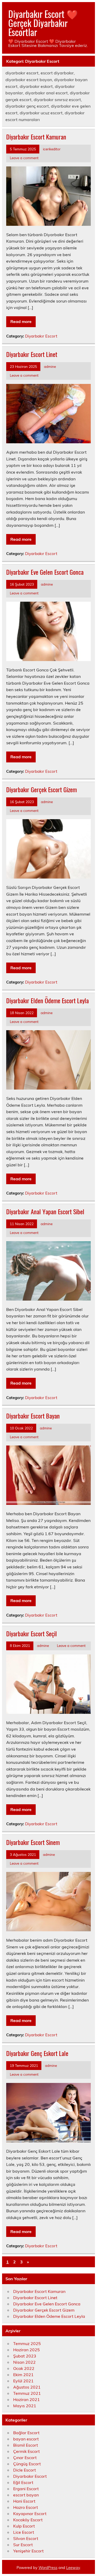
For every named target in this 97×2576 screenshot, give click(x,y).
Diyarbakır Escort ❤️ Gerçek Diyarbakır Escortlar (43, 23)
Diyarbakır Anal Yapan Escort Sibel (45, 1211)
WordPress (48, 2568)
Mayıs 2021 (25, 2406)
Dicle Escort (25, 2470)
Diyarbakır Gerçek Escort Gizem (42, 789)
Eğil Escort (23, 2482)
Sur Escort (23, 2545)
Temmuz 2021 (27, 2393)
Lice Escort (24, 2532)
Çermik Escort (27, 2451)
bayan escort (26, 2439)
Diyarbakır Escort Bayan (33, 1416)
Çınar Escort (25, 2458)
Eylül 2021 (23, 2381)
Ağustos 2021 (27, 2387)
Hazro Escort (26, 2507)
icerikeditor (52, 149)
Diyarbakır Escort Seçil (32, 1633)
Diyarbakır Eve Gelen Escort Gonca (45, 572)
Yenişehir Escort (28, 2551)
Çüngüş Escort (27, 2464)
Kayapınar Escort (30, 2514)
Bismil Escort (26, 2445)
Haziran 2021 (27, 2399)
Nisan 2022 (24, 2362)
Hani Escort (24, 2501)
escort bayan (26, 2495)
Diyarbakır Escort (41, 336)
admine (50, 366)
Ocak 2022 (24, 2368)
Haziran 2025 (27, 2350)
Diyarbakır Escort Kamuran (36, 137)
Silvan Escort (26, 2538)
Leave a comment (24, 158)
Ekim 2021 (23, 2375)
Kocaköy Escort (28, 2520)
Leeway (73, 2568)
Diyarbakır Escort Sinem (33, 1842)
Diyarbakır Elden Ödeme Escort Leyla (47, 1000)
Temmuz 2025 (27, 2343)
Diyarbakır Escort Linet (32, 354)
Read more (21, 321)
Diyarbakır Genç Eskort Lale (37, 2053)
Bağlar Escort (26, 2433)
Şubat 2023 (25, 2356)
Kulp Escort (24, 2526)
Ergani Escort (26, 2489)
